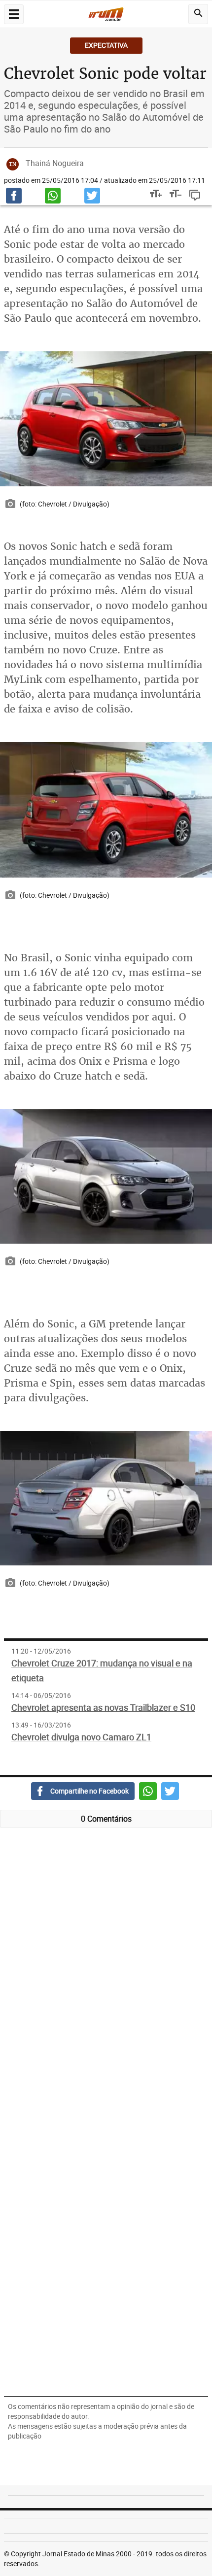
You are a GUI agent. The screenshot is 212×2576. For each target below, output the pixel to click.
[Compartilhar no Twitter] (92, 196)
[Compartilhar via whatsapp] (53, 196)
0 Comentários (106, 1819)
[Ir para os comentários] (197, 195)
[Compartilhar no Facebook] (14, 196)
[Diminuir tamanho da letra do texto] (172, 195)
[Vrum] (106, 16)
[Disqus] (106, 1977)
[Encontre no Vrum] (198, 14)
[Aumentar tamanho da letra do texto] (152, 195)
